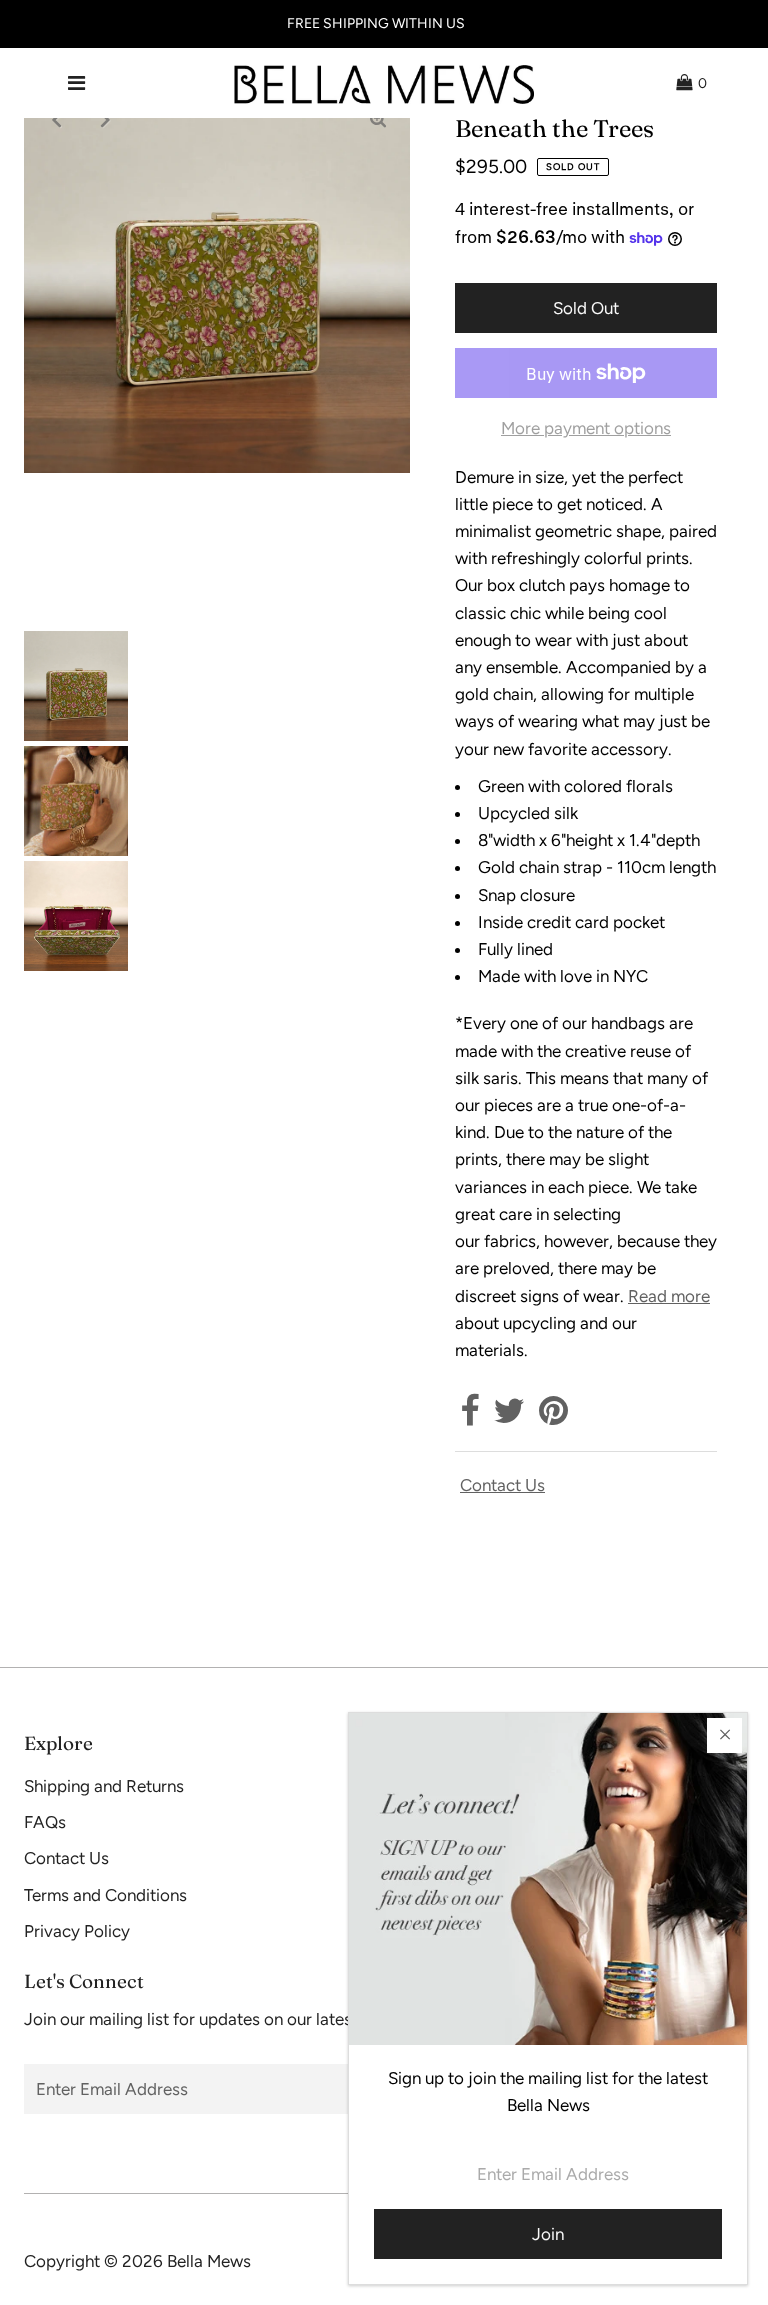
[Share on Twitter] (509, 1417)
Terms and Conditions (105, 1895)
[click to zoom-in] (378, 119)
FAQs (45, 1822)
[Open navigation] (77, 83)
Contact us (502, 1485)
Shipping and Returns (104, 1786)
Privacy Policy (77, 1931)
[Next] (105, 119)
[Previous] (56, 119)
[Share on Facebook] (469, 1417)
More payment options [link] (586, 428)
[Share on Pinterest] (553, 1417)
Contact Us (66, 1858)
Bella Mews (209, 2261)
